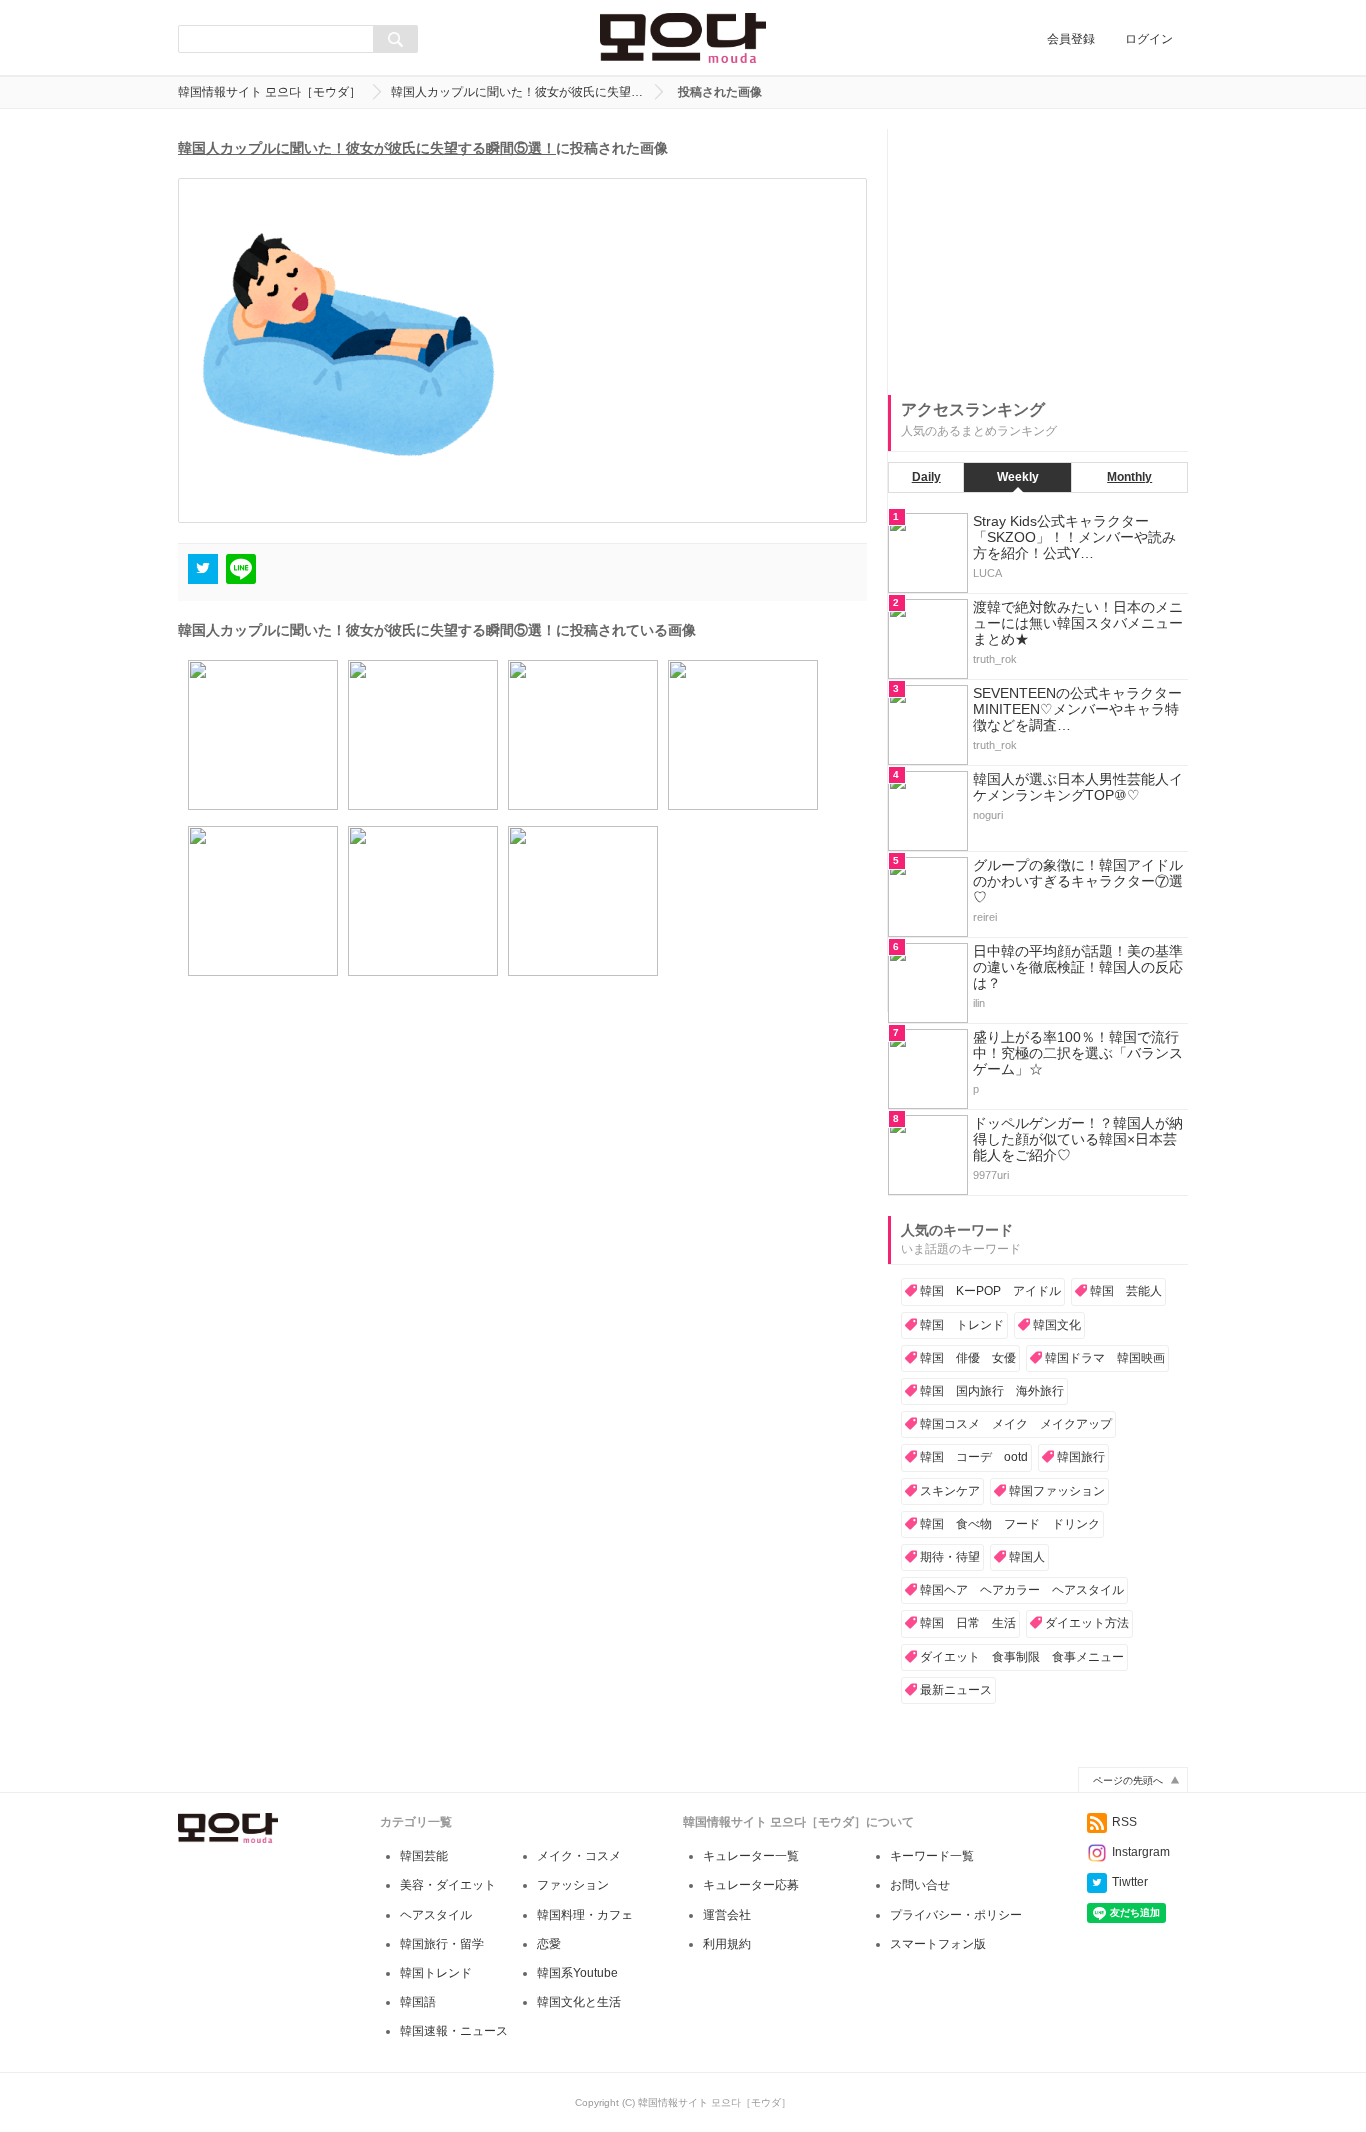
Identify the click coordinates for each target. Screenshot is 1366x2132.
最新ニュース (956, 1690)
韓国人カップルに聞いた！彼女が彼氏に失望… (517, 92)
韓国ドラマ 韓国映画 (1105, 1358)
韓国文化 (1057, 1325)
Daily (926, 477)
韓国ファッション (1057, 1491)
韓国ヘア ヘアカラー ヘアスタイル (1022, 1590)
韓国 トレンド (962, 1325)
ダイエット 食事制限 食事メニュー (1022, 1657)
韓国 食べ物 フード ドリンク (1010, 1524)
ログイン (1149, 39)
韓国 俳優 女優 (968, 1358)
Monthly (1129, 477)
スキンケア (950, 1491)
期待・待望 (950, 1557)
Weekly (1018, 477)
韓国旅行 (1081, 1457)
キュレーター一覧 (751, 1856)
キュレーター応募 (751, 1885)
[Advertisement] (1038, 254)
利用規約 (727, 1944)
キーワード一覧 (932, 1856)
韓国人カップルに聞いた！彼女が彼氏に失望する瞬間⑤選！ (367, 148)
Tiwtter (1130, 1882)
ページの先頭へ (1128, 1780)
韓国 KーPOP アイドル (990, 1291)
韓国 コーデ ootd (974, 1457)
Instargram (1141, 1852)
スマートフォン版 (938, 1944)
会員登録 (1071, 39)
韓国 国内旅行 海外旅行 (992, 1391)
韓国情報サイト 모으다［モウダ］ (269, 92)
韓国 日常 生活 (968, 1623)
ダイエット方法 (1087, 1623)
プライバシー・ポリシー (956, 1915)
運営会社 (727, 1915)
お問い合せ (920, 1885)
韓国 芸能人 (1126, 1291)
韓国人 (1027, 1557)
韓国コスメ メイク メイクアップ (1016, 1424)
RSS (1124, 1822)
